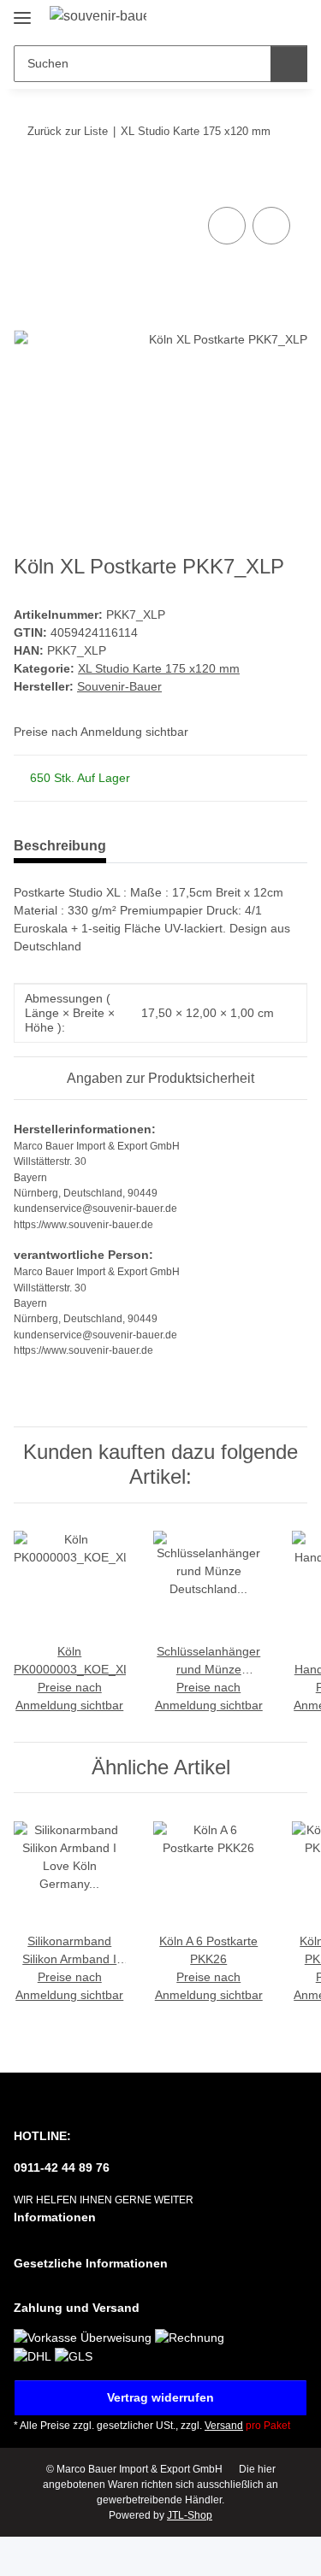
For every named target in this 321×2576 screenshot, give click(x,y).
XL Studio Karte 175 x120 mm (159, 668)
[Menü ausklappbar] (22, 11)
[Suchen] (289, 64)
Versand (224, 2426)
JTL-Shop (190, 2515)
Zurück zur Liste (68, 131)
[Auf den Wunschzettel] (271, 226)
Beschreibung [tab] (60, 846)
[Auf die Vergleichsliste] (227, 226)
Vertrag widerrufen (160, 2397)
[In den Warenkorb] (27, 184)
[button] (240, 19)
